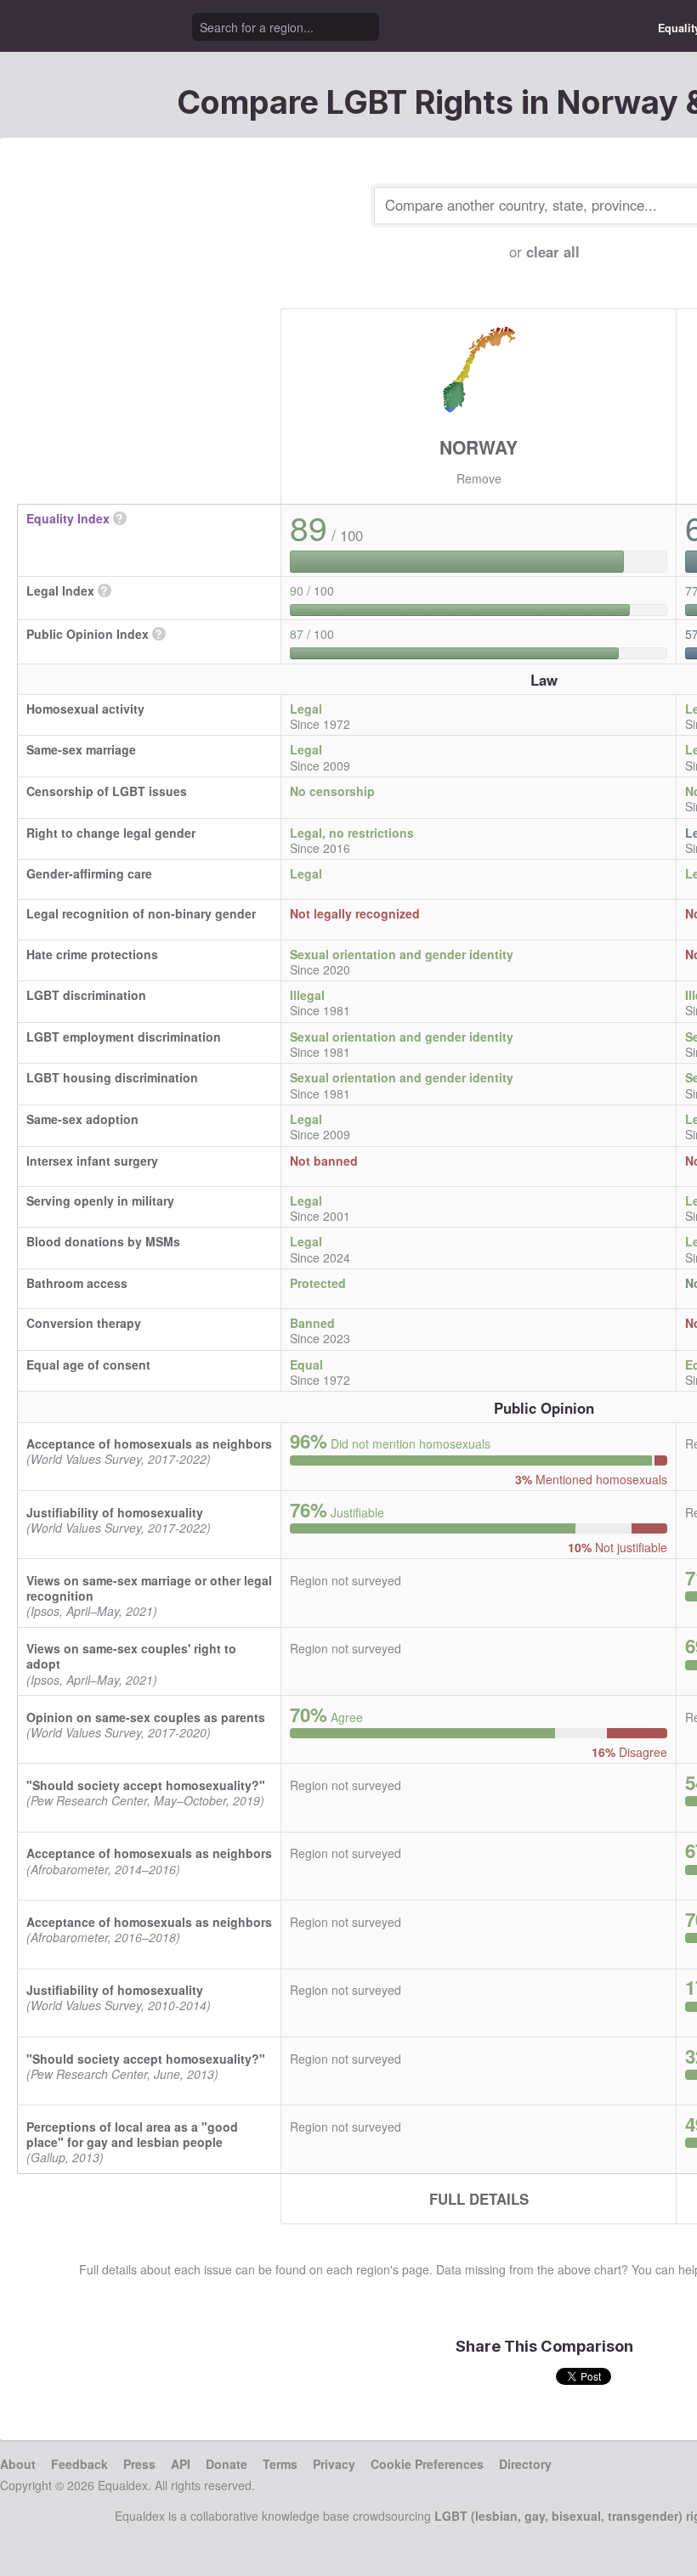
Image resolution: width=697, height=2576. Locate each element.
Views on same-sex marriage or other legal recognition (149, 1588)
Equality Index (68, 518)
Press (139, 2464)
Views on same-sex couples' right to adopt (131, 1656)
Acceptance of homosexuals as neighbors (149, 1443)
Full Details (479, 2199)
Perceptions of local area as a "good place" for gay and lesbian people (132, 2134)
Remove (479, 478)
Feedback (79, 2464)
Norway (479, 447)
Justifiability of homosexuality (115, 1512)
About (18, 2464)
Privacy (334, 2464)
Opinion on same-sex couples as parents (146, 1717)
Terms (280, 2464)
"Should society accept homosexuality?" (146, 1785)
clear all (553, 251)
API (181, 2464)
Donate (227, 2464)
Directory (525, 2464)
